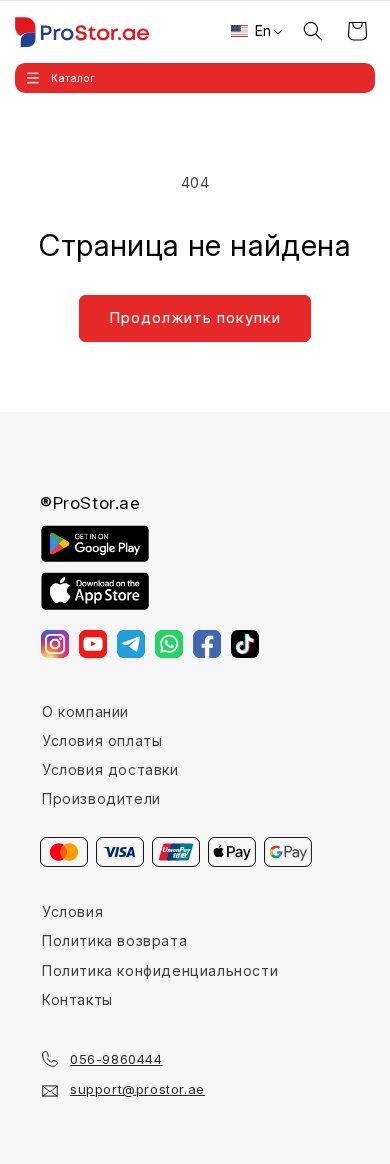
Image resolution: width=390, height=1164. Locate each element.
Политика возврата (114, 940)
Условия (72, 911)
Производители (101, 798)
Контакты (77, 999)
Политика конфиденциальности (160, 970)
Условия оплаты (102, 740)
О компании (85, 711)
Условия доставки (110, 769)
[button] (195, 78)
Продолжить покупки (195, 317)
